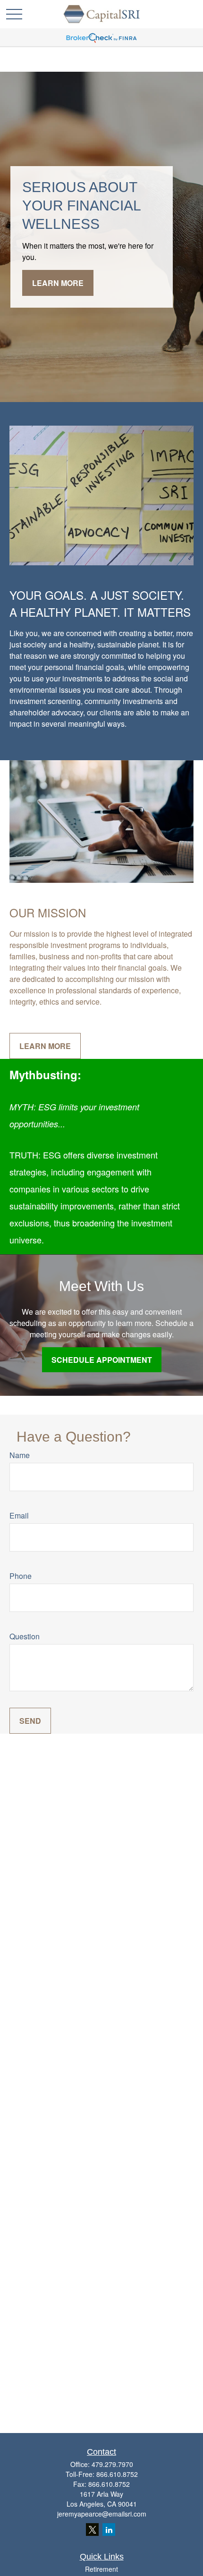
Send (30, 1721)
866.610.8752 (117, 2474)
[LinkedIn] (109, 2530)
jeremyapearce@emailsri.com (102, 2514)
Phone (21, 1576)
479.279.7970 (112, 2464)
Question (25, 1636)
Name (20, 1455)
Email (19, 1515)
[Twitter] (92, 2530)
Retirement (101, 2569)
